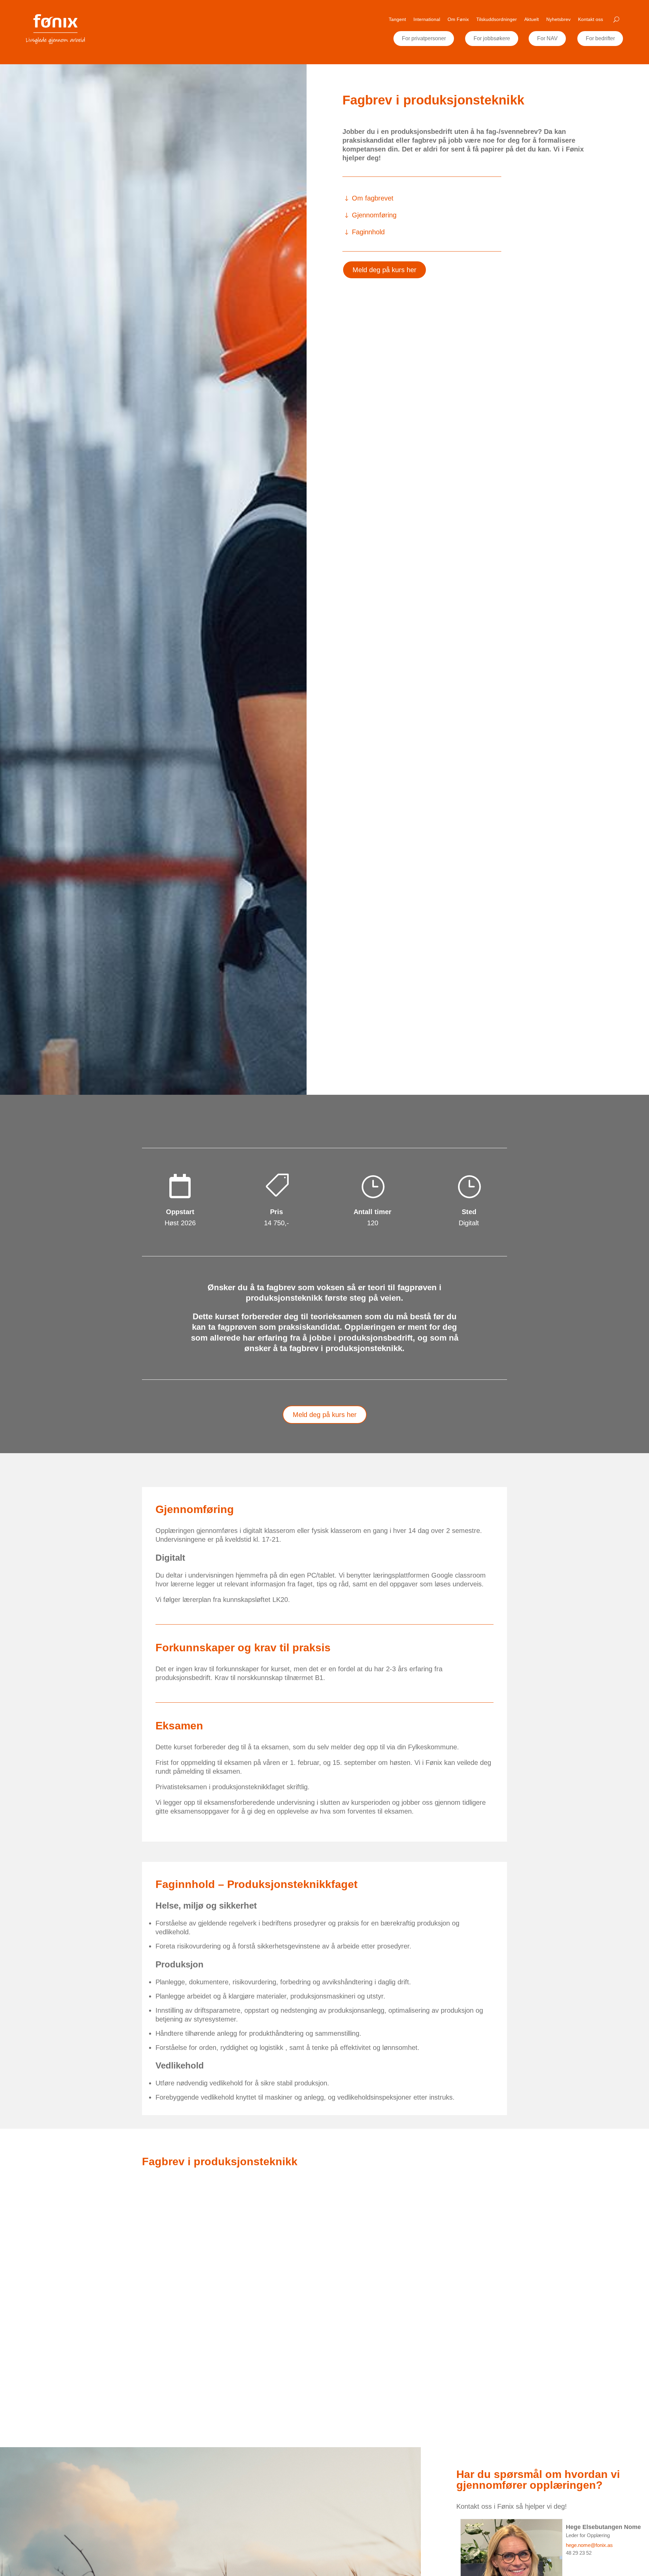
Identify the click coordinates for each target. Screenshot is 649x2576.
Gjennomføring (374, 215)
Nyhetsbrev (558, 19)
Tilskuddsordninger (497, 19)
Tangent (397, 19)
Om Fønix (458, 19)
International (427, 19)
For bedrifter (600, 38)
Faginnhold (368, 232)
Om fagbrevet (373, 198)
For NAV (547, 38)
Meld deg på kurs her (384, 270)
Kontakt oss (591, 19)
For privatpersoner (424, 38)
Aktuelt (532, 19)
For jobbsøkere (492, 38)
